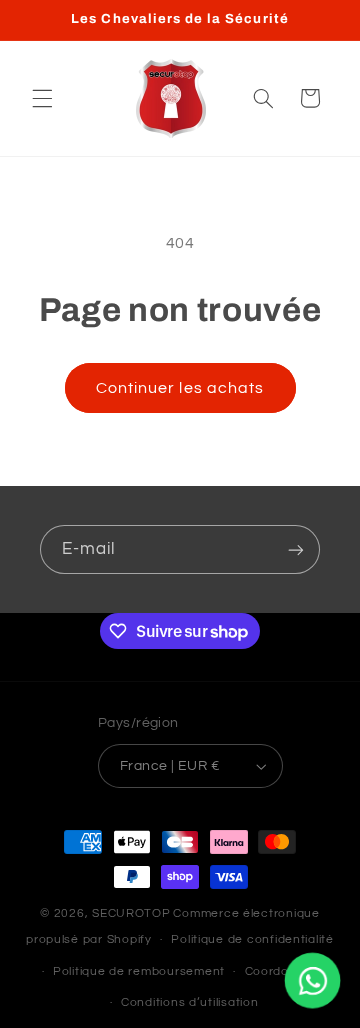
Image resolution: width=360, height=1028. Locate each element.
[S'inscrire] (296, 549)
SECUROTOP (131, 913)
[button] (42, 98)
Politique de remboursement (139, 971)
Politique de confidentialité (252, 939)
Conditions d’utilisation (190, 1002)
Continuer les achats (180, 388)
